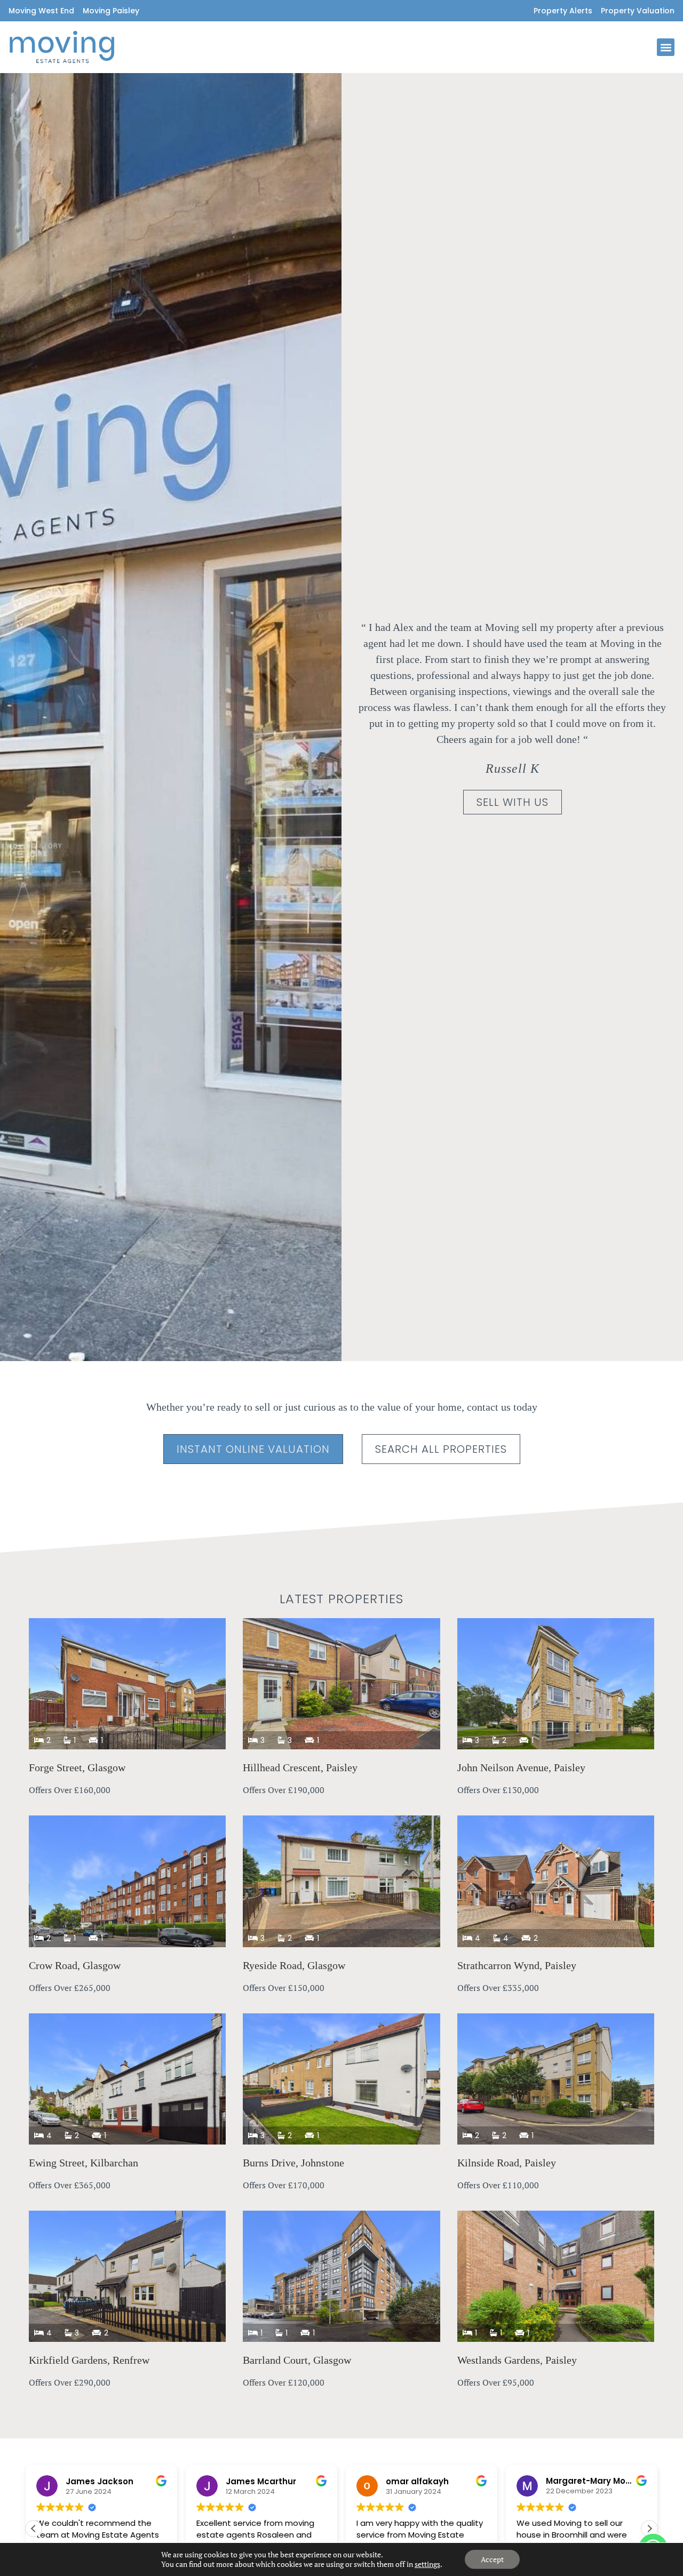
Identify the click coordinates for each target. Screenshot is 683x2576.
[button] (666, 47)
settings (427, 2564)
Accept (492, 2559)
